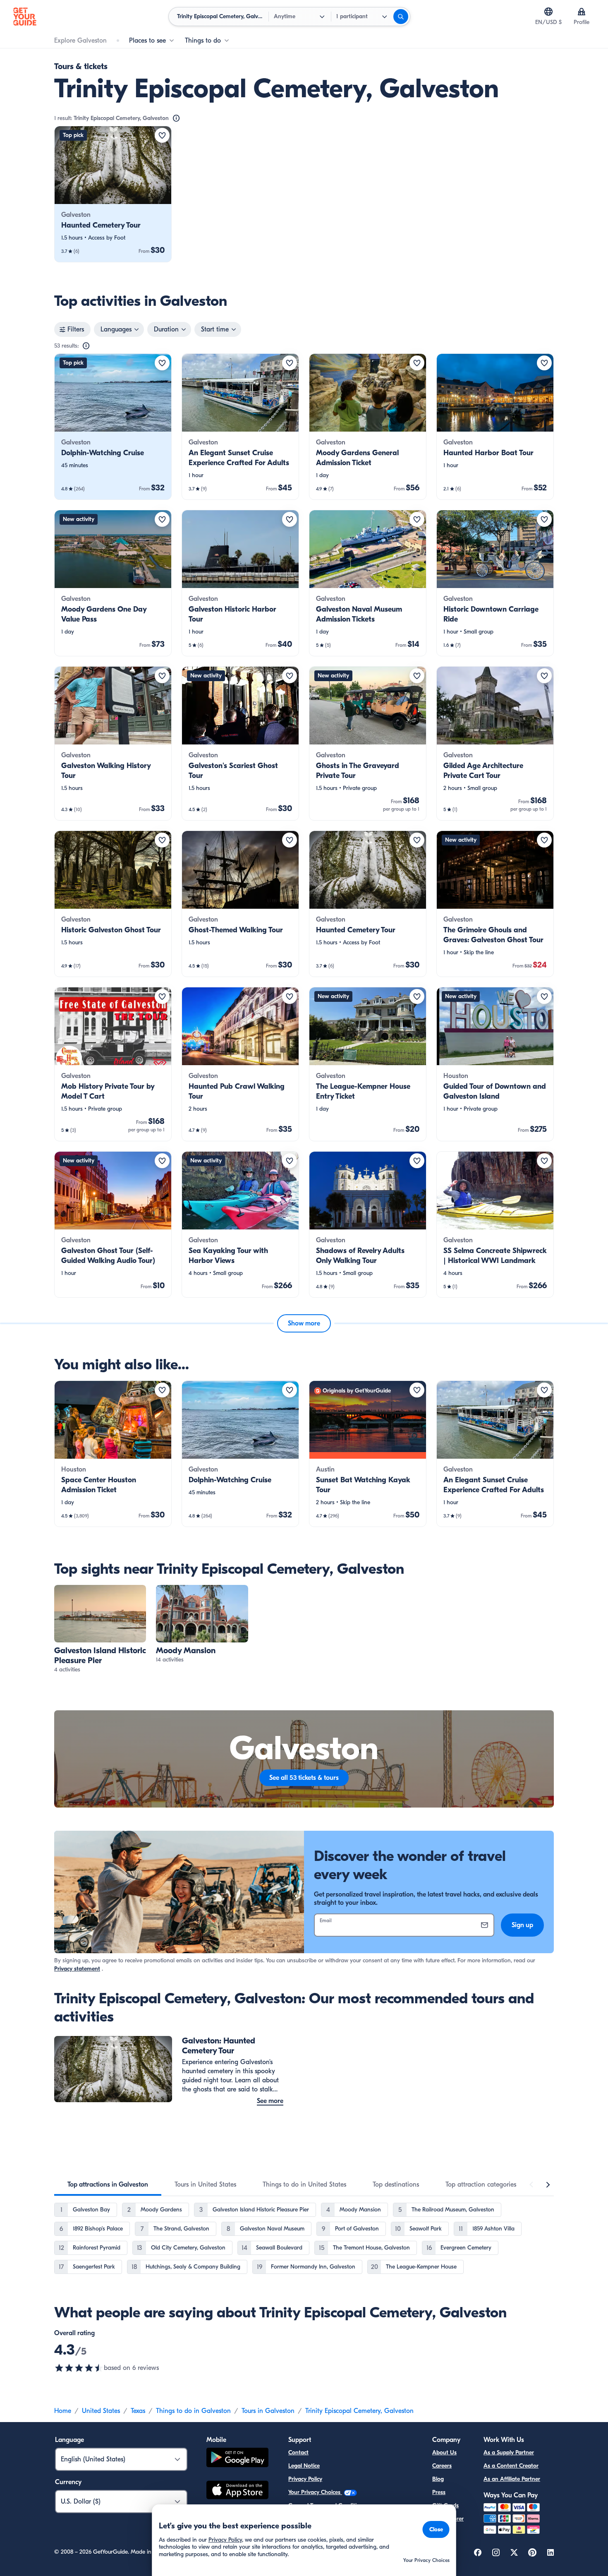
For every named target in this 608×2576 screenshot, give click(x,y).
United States (101, 2411)
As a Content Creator (511, 2466)
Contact (298, 2452)
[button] (113, 194)
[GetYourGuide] (25, 17)
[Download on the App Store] (237, 2491)
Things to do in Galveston (193, 2411)
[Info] (176, 118)
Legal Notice (304, 2466)
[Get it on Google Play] (237, 2459)
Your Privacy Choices (315, 2492)
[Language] (548, 12)
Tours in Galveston (268, 2411)
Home (63, 2411)
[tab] (108, 2185)
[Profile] (582, 12)
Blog (438, 2479)
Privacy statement (77, 1969)
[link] (113, 194)
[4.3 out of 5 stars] (79, 2368)
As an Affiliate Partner (512, 2479)
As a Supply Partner (509, 2452)
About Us (444, 2452)
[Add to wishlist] (162, 135)
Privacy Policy (305, 2479)
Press (439, 2492)
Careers (442, 2466)
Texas (138, 2411)
